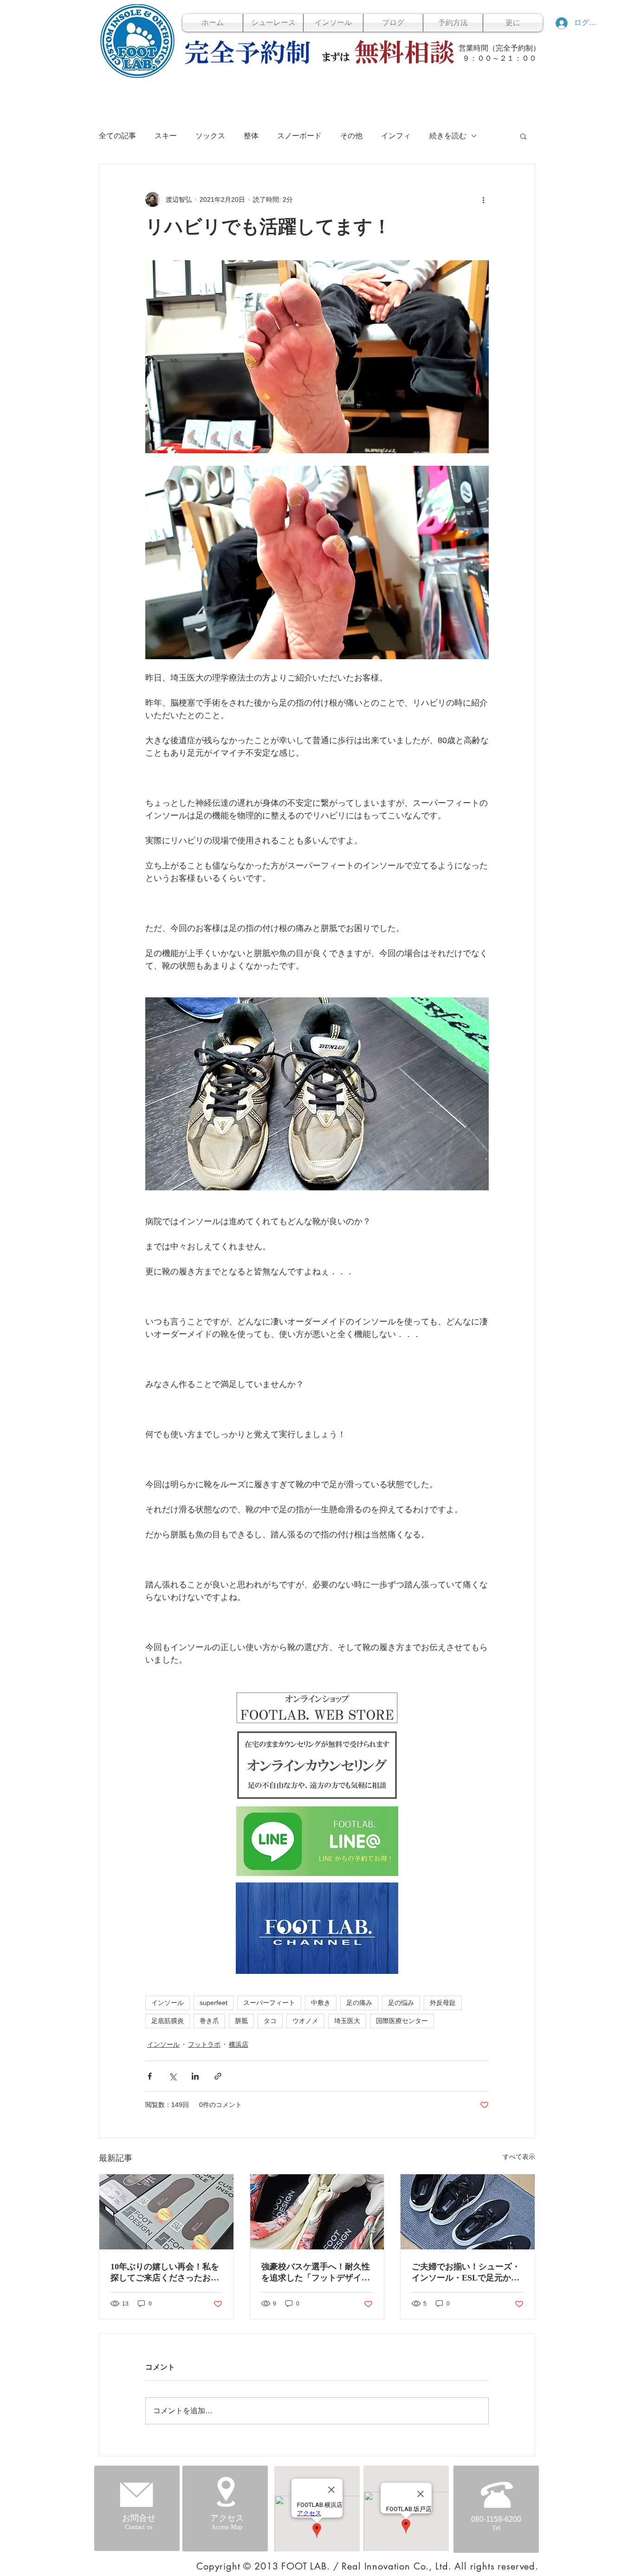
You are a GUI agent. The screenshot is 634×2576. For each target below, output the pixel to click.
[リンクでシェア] (218, 2076)
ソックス (210, 136)
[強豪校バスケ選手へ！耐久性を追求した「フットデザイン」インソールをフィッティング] (317, 2212)
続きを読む (448, 136)
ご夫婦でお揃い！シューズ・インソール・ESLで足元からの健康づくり (466, 2273)
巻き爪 (209, 2021)
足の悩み (401, 2003)
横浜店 (239, 2044)
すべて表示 (519, 2157)
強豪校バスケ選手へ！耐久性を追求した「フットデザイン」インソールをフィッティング (316, 2273)
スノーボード (299, 136)
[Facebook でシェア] (150, 2076)
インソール (168, 2003)
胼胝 (241, 2021)
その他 (351, 136)
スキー (166, 136)
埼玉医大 (347, 2021)
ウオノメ (305, 2021)
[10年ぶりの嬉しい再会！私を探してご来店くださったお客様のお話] (166, 2212)
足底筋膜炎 (168, 2021)
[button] (523, 136)
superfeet (213, 2003)
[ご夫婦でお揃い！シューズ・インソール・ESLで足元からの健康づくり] (468, 2212)
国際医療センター (402, 2021)
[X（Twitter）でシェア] (172, 2076)
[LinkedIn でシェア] (195, 2076)
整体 (251, 136)
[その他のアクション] (483, 199)
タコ (270, 2021)
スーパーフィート (269, 2003)
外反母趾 (443, 2003)
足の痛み (359, 2003)
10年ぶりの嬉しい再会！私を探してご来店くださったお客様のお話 (165, 2273)
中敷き (321, 2003)
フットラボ (204, 2044)
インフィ (396, 136)
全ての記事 (117, 136)
